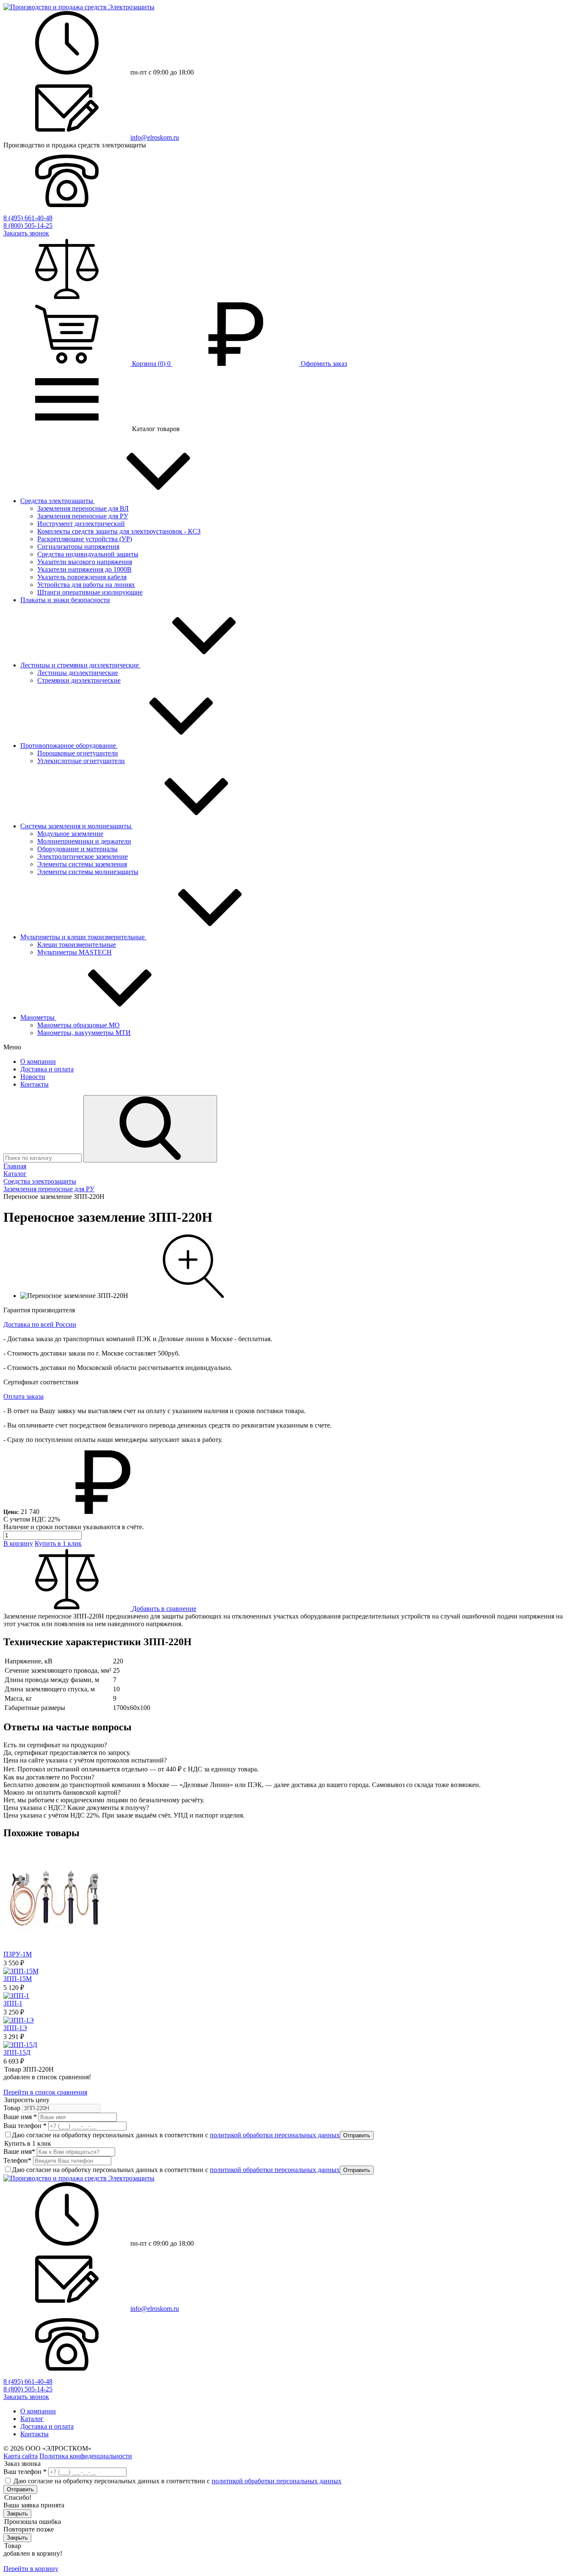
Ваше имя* (19, 2151)
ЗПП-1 (13, 2003)
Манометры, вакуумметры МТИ (84, 1033)
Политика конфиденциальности (86, 2456)
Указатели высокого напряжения (85, 562)
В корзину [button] (18, 1543)
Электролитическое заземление (83, 856)
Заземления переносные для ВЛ (83, 508)
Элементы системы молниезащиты (88, 872)
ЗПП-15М (18, 1979)
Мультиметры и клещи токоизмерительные (83, 937)
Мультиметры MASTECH (74, 952)
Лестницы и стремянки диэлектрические (80, 665)
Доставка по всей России (40, 1324)
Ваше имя (20, 2117)
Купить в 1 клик (58, 1543)
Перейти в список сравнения (45, 2092)
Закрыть (17, 2514)
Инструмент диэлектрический (81, 524)
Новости (33, 1077)
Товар (12, 2108)
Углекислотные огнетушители (81, 761)
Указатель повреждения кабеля (82, 577)
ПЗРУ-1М (18, 1954)
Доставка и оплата (47, 1069)
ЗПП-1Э (15, 2028)
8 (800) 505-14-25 (28, 226)
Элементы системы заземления (82, 864)
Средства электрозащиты (58, 501)
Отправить (357, 2135)
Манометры (38, 1017)
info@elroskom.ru (155, 137)
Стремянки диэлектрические (79, 680)
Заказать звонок (26, 233)
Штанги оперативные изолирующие (90, 592)
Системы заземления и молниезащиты (77, 826)
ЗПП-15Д (17, 2052)
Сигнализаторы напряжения (78, 546)
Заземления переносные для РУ (83, 516)
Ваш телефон (25, 2126)
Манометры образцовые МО (78, 1025)
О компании (38, 1061)
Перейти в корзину (31, 2569)
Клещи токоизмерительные (77, 945)
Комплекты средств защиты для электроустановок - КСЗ (119, 531)
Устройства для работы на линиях (86, 585)
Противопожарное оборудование (69, 746)
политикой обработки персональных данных (275, 2135)
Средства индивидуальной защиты (88, 554)
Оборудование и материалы (77, 849)
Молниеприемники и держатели (84, 841)
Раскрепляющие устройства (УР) (85, 539)
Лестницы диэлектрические (78, 673)
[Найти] (150, 1129)
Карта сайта (21, 2456)
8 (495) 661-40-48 (28, 218)
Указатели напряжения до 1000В (84, 569)
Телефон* (17, 2160)
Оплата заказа (23, 1396)
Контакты (34, 1084)
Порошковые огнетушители (78, 753)
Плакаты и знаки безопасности (65, 600)
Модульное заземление (70, 834)
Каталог (32, 2419)
